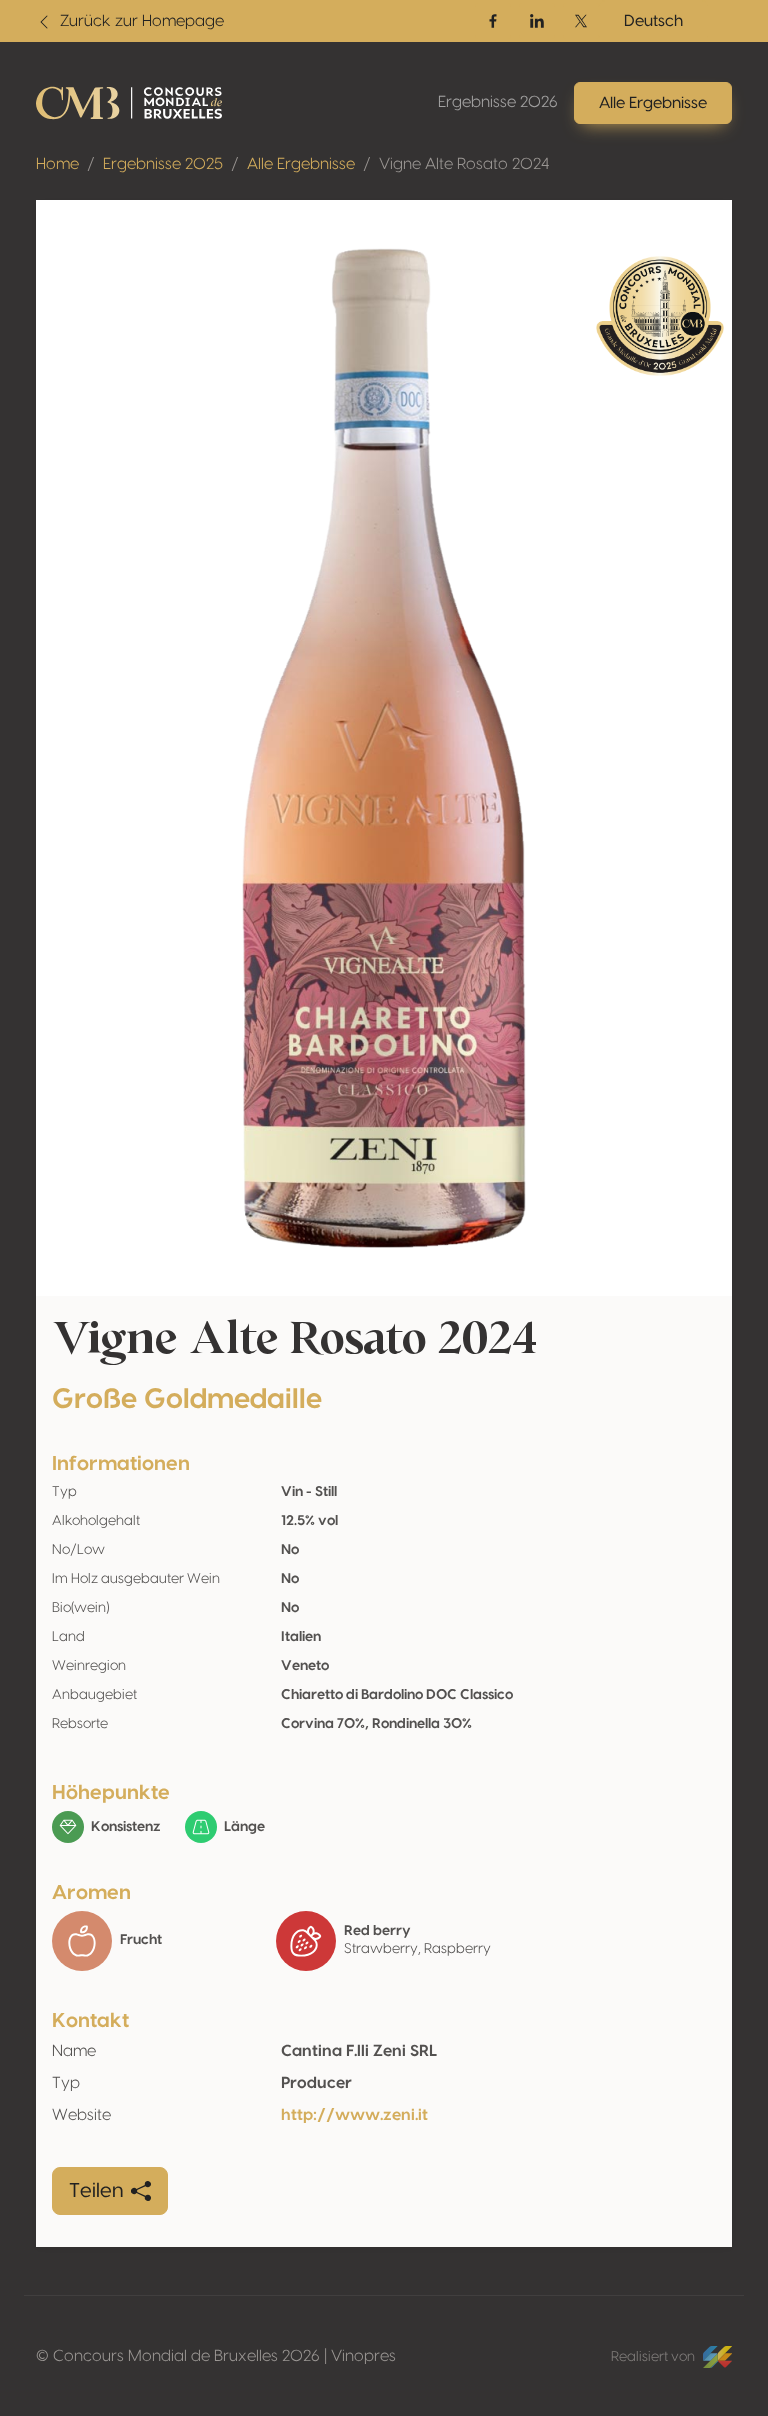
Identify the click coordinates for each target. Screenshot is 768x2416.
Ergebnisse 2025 (163, 164)
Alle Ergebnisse (301, 164)
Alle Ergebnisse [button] (653, 103)
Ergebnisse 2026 (498, 102)
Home (57, 164)
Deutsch (653, 21)
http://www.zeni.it (354, 2115)
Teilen (96, 2191)
